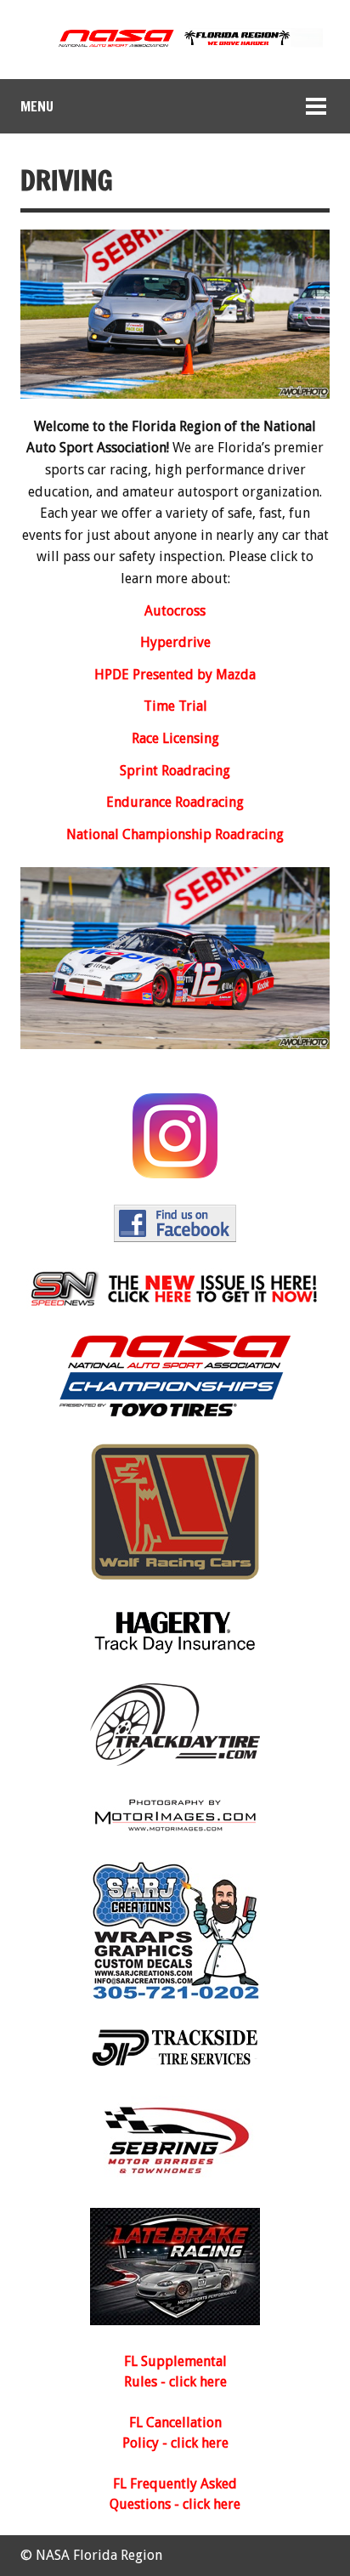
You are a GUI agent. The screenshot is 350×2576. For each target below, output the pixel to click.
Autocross (175, 611)
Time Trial (175, 706)
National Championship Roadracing (175, 834)
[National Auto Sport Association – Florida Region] (175, 45)
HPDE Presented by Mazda (175, 675)
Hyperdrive (175, 642)
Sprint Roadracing (175, 771)
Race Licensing (175, 738)
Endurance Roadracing (175, 802)
